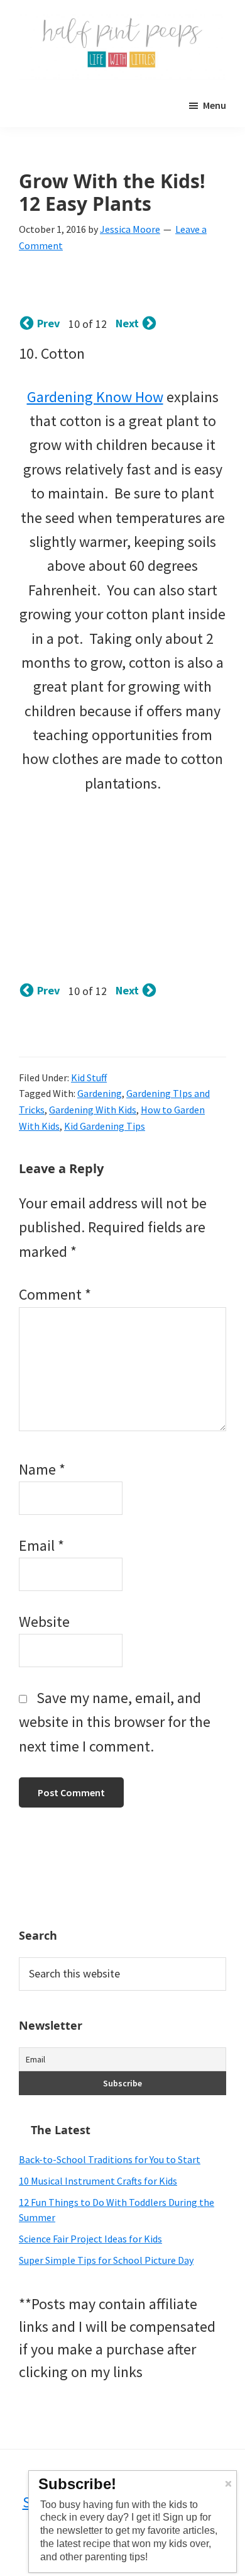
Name (42, 1469)
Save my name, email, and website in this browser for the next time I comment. (115, 1722)
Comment (55, 1294)
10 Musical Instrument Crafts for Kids (98, 2181)
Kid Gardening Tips (105, 1126)
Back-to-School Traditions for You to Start (110, 2159)
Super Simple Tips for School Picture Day (106, 2260)
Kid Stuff (89, 1077)
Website (44, 1622)
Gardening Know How (95, 397)
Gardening (100, 1093)
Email (41, 1545)
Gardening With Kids (93, 1110)
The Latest (61, 2130)
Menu (215, 105)
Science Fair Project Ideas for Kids (90, 2239)
